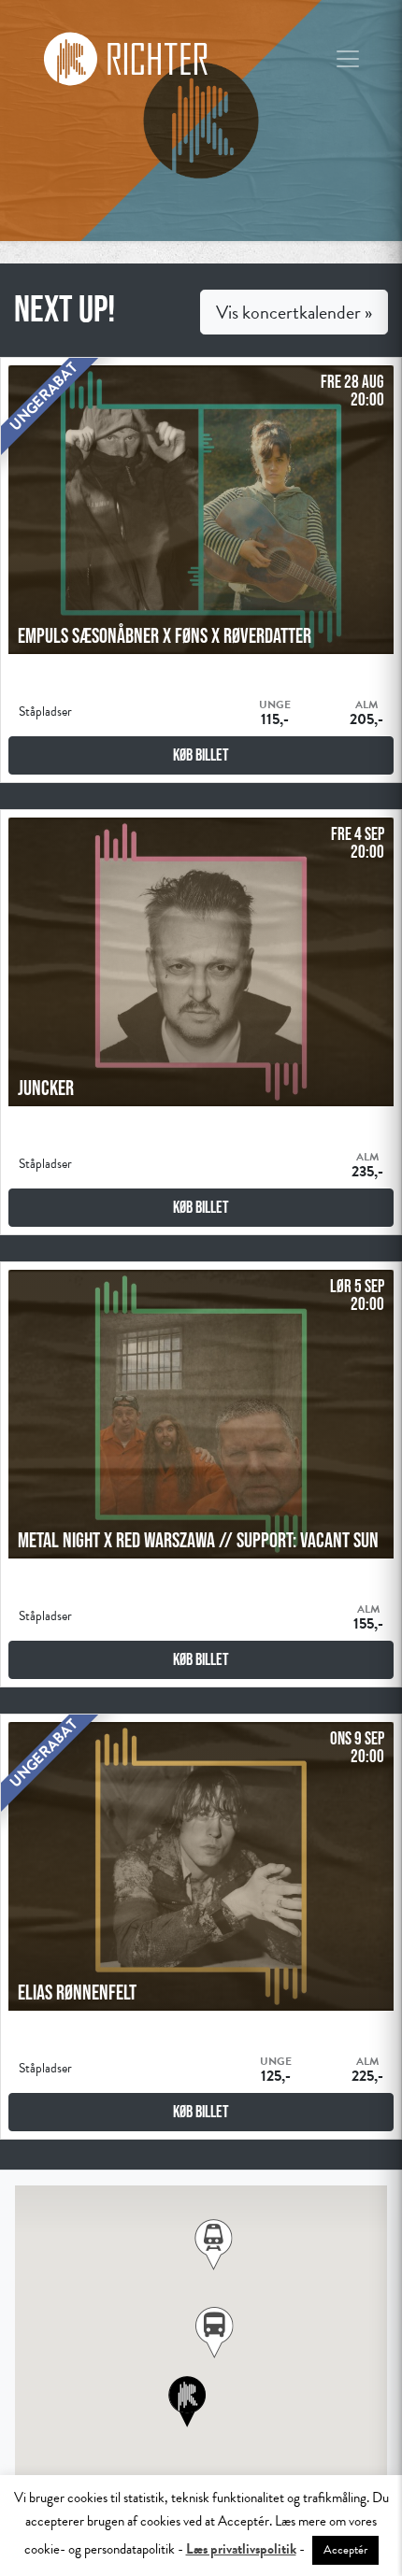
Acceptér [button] (345, 2550)
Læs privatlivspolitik (241, 2549)
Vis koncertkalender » (294, 312)
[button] (215, 2333)
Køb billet (201, 755)
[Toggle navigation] (348, 59)
